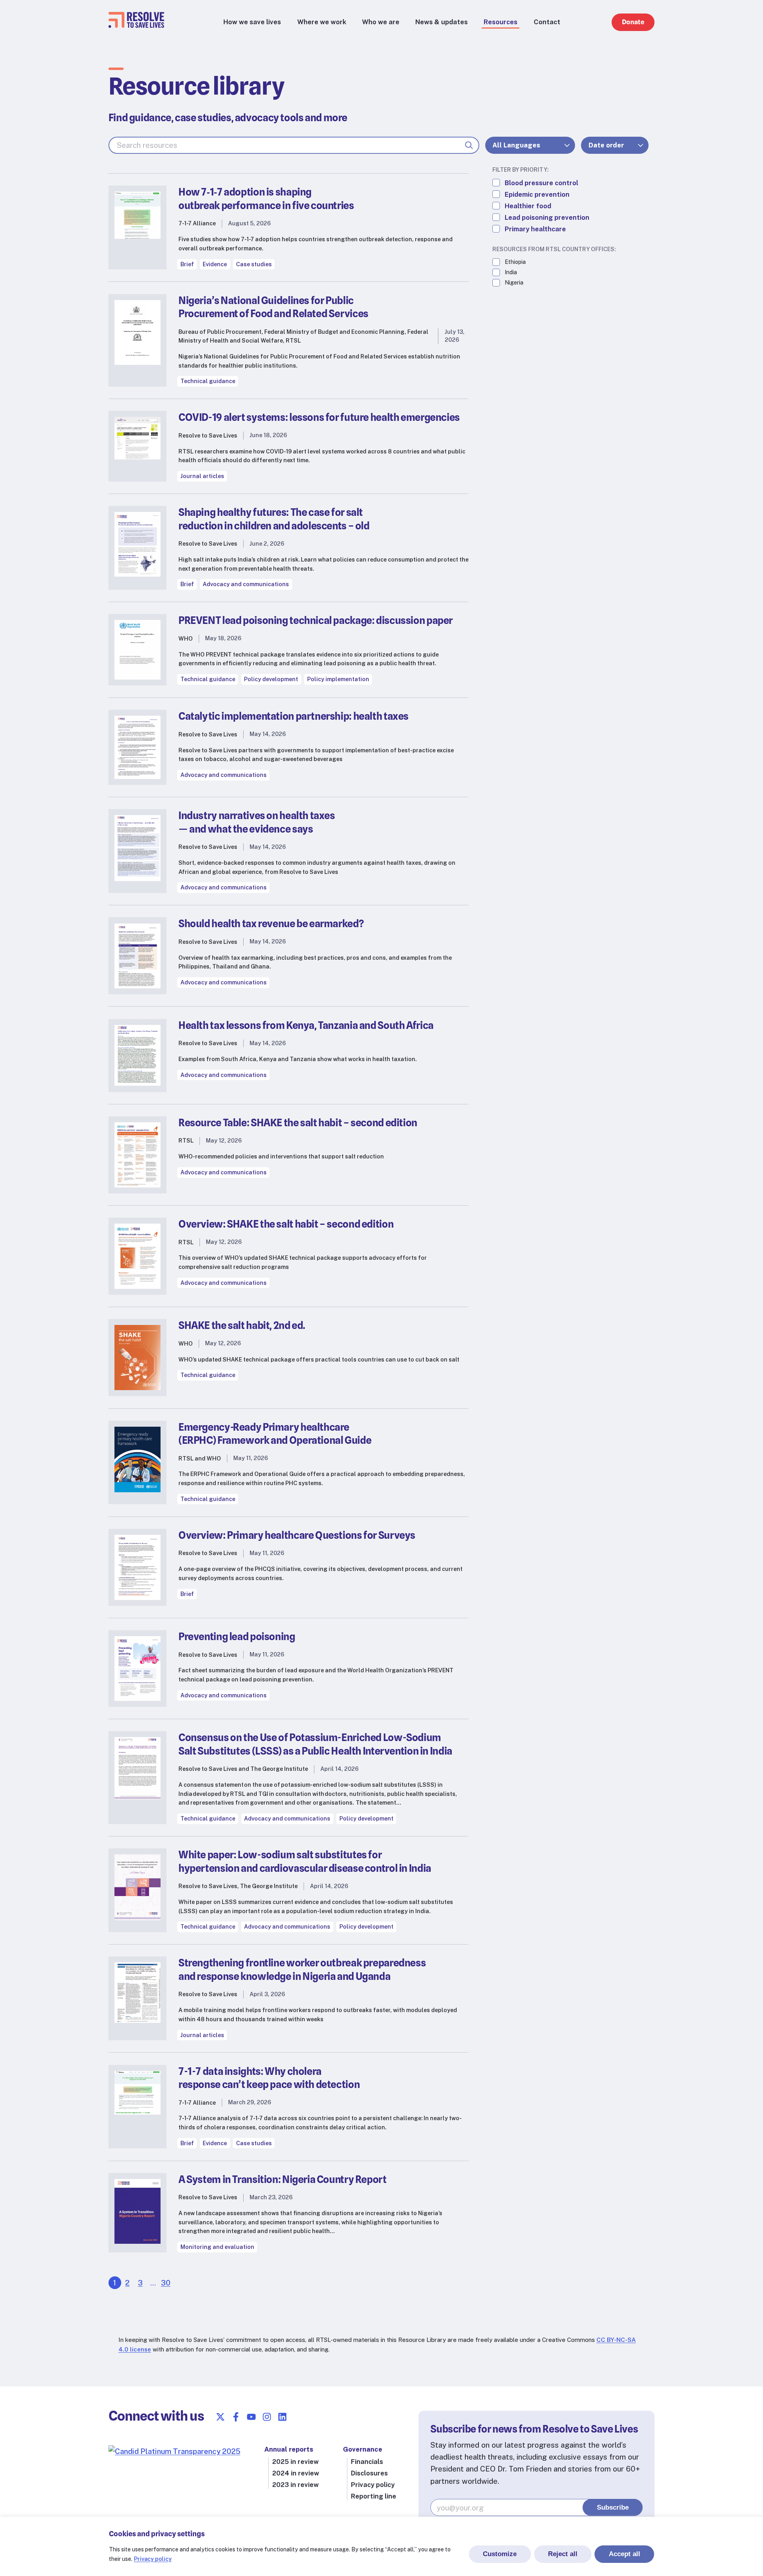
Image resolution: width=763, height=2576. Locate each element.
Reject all (563, 2554)
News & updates (442, 22)
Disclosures (369, 2473)
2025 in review (295, 2462)
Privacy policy (153, 2559)
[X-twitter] (220, 2417)
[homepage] (136, 25)
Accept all (625, 2554)
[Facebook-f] (236, 2417)
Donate (633, 22)
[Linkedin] (282, 2417)
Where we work (322, 22)
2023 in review (295, 2485)
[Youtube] (251, 2417)
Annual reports (289, 2449)
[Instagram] (267, 2417)
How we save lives (252, 22)
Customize (500, 2554)
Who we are (381, 22)
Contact (547, 22)
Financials (367, 2462)
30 (166, 2283)
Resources (501, 22)
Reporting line (374, 2496)
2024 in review (296, 2473)
